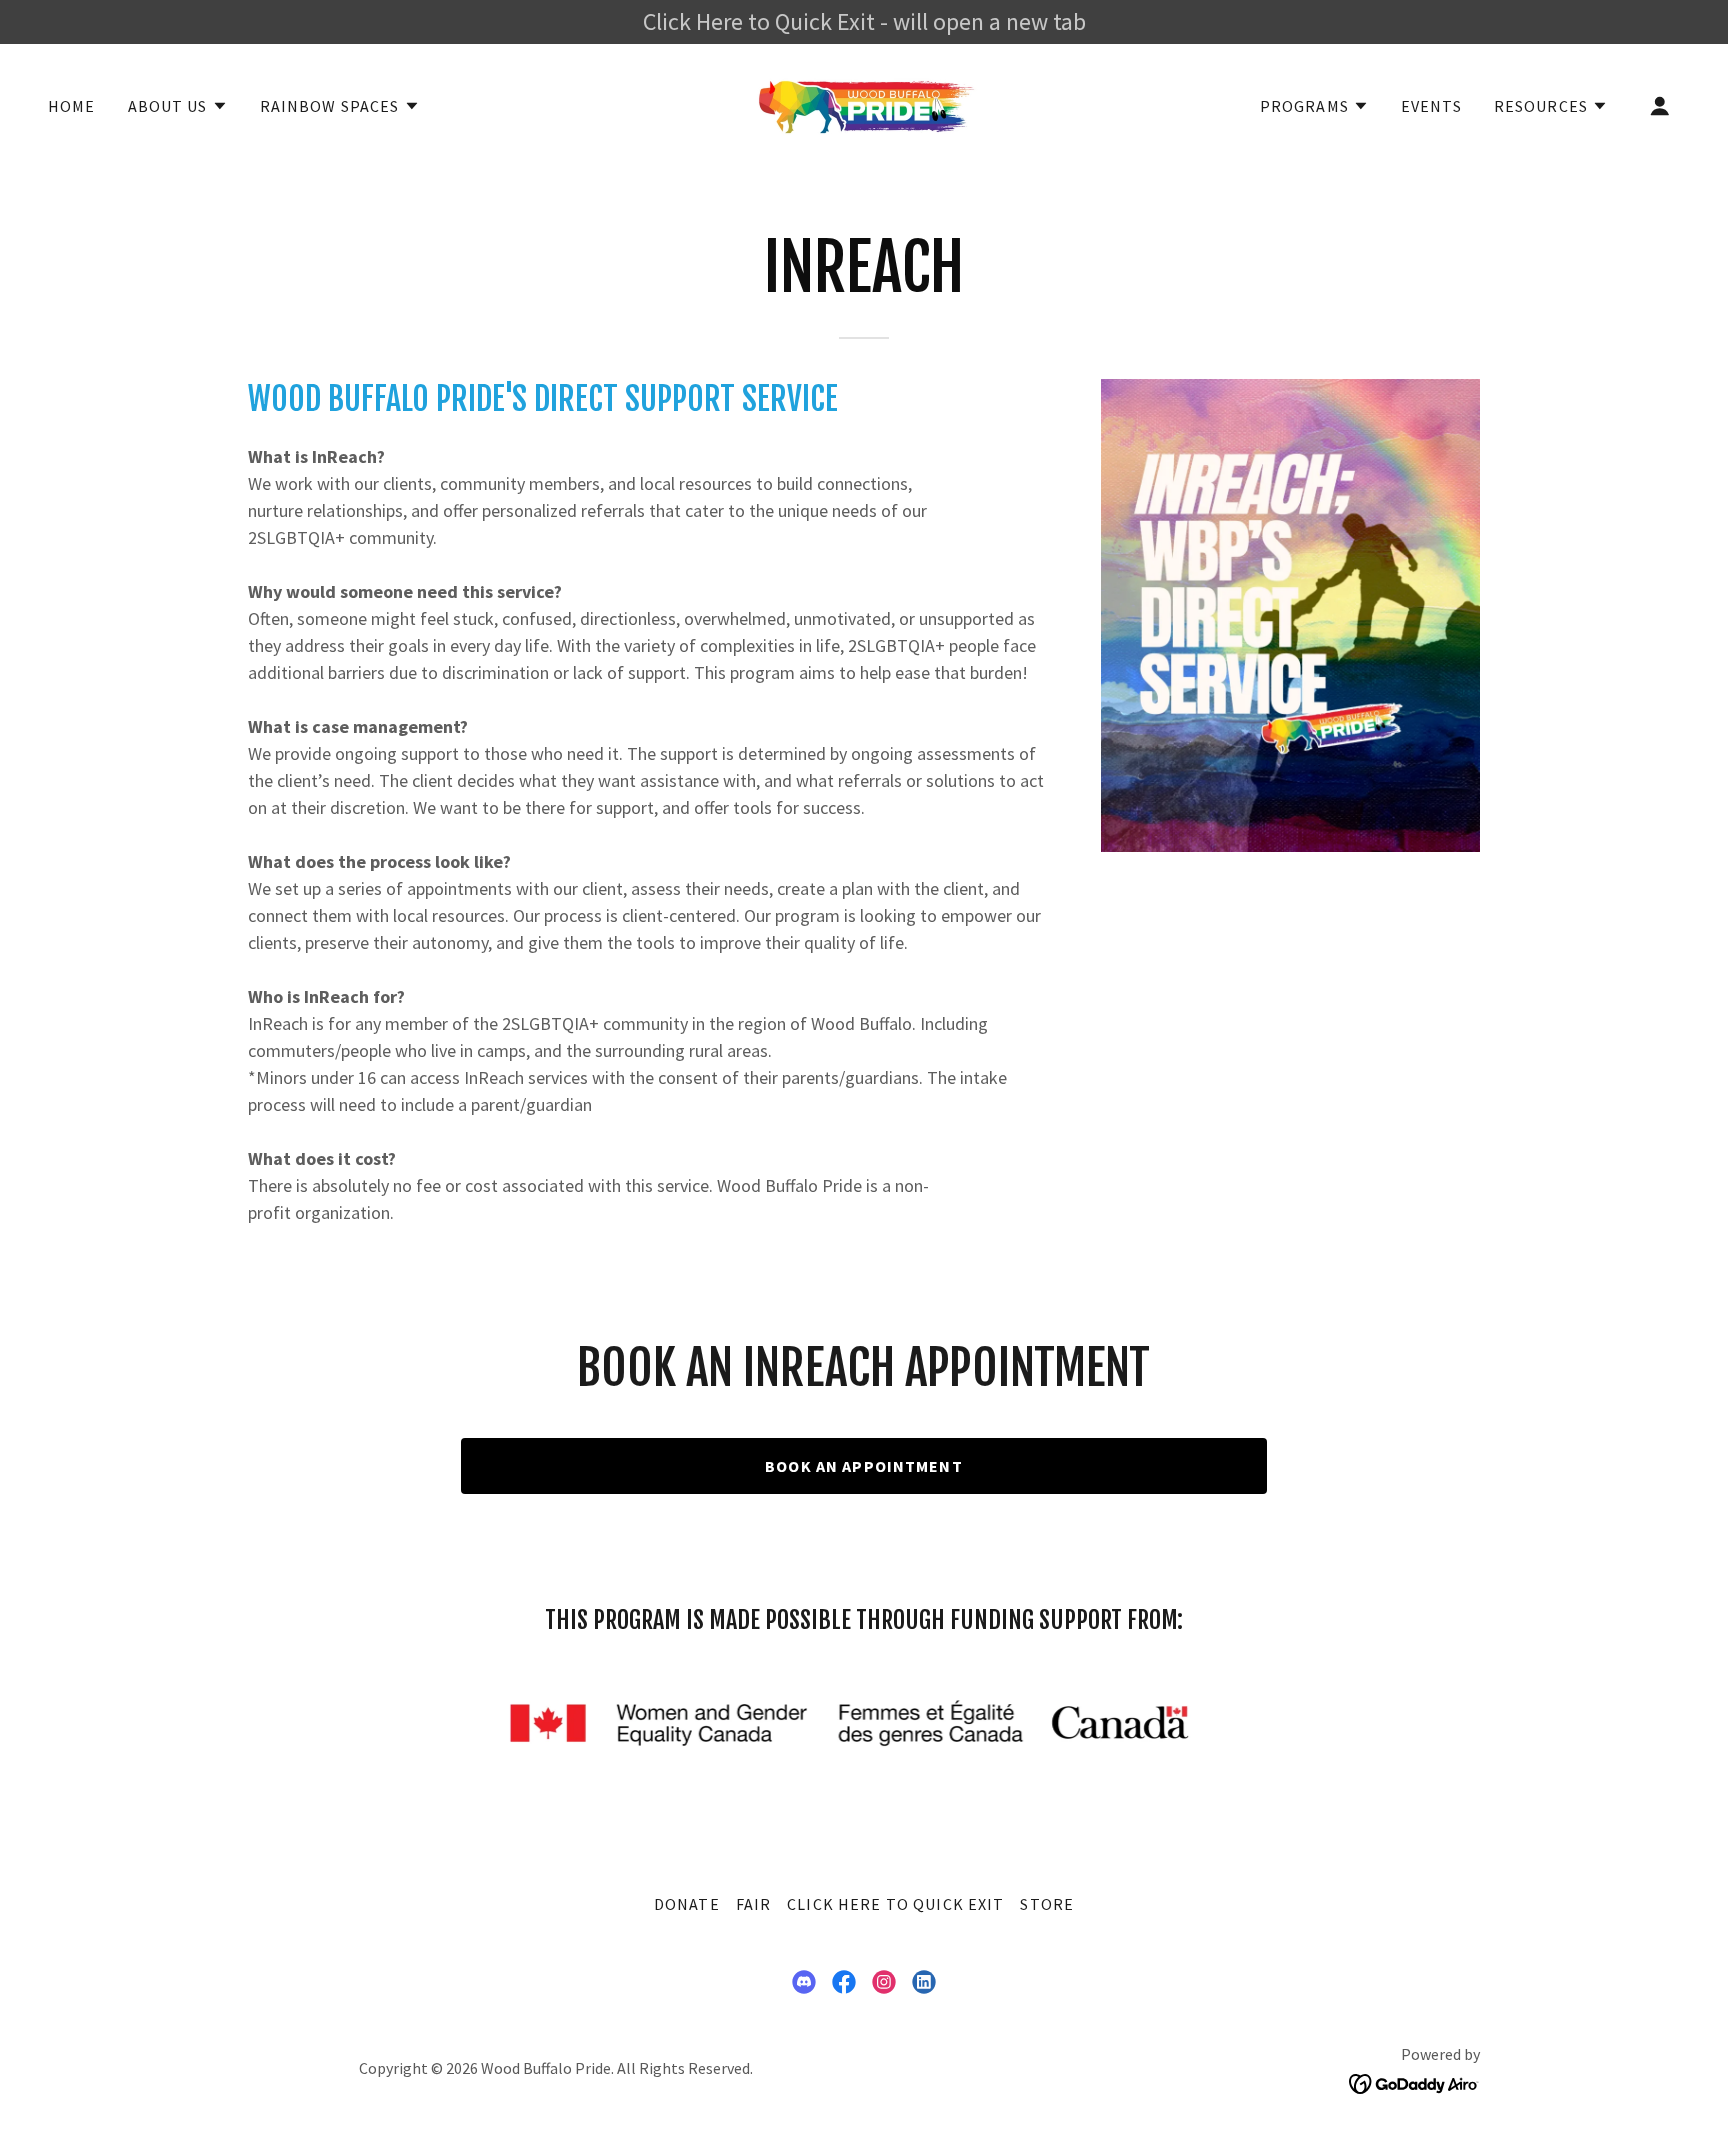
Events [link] (1431, 106)
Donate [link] (687, 1904)
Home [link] (72, 106)
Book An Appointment (864, 1466)
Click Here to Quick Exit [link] (895, 1904)
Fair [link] (754, 1904)
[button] (178, 106)
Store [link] (1047, 1904)
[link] (864, 103)
